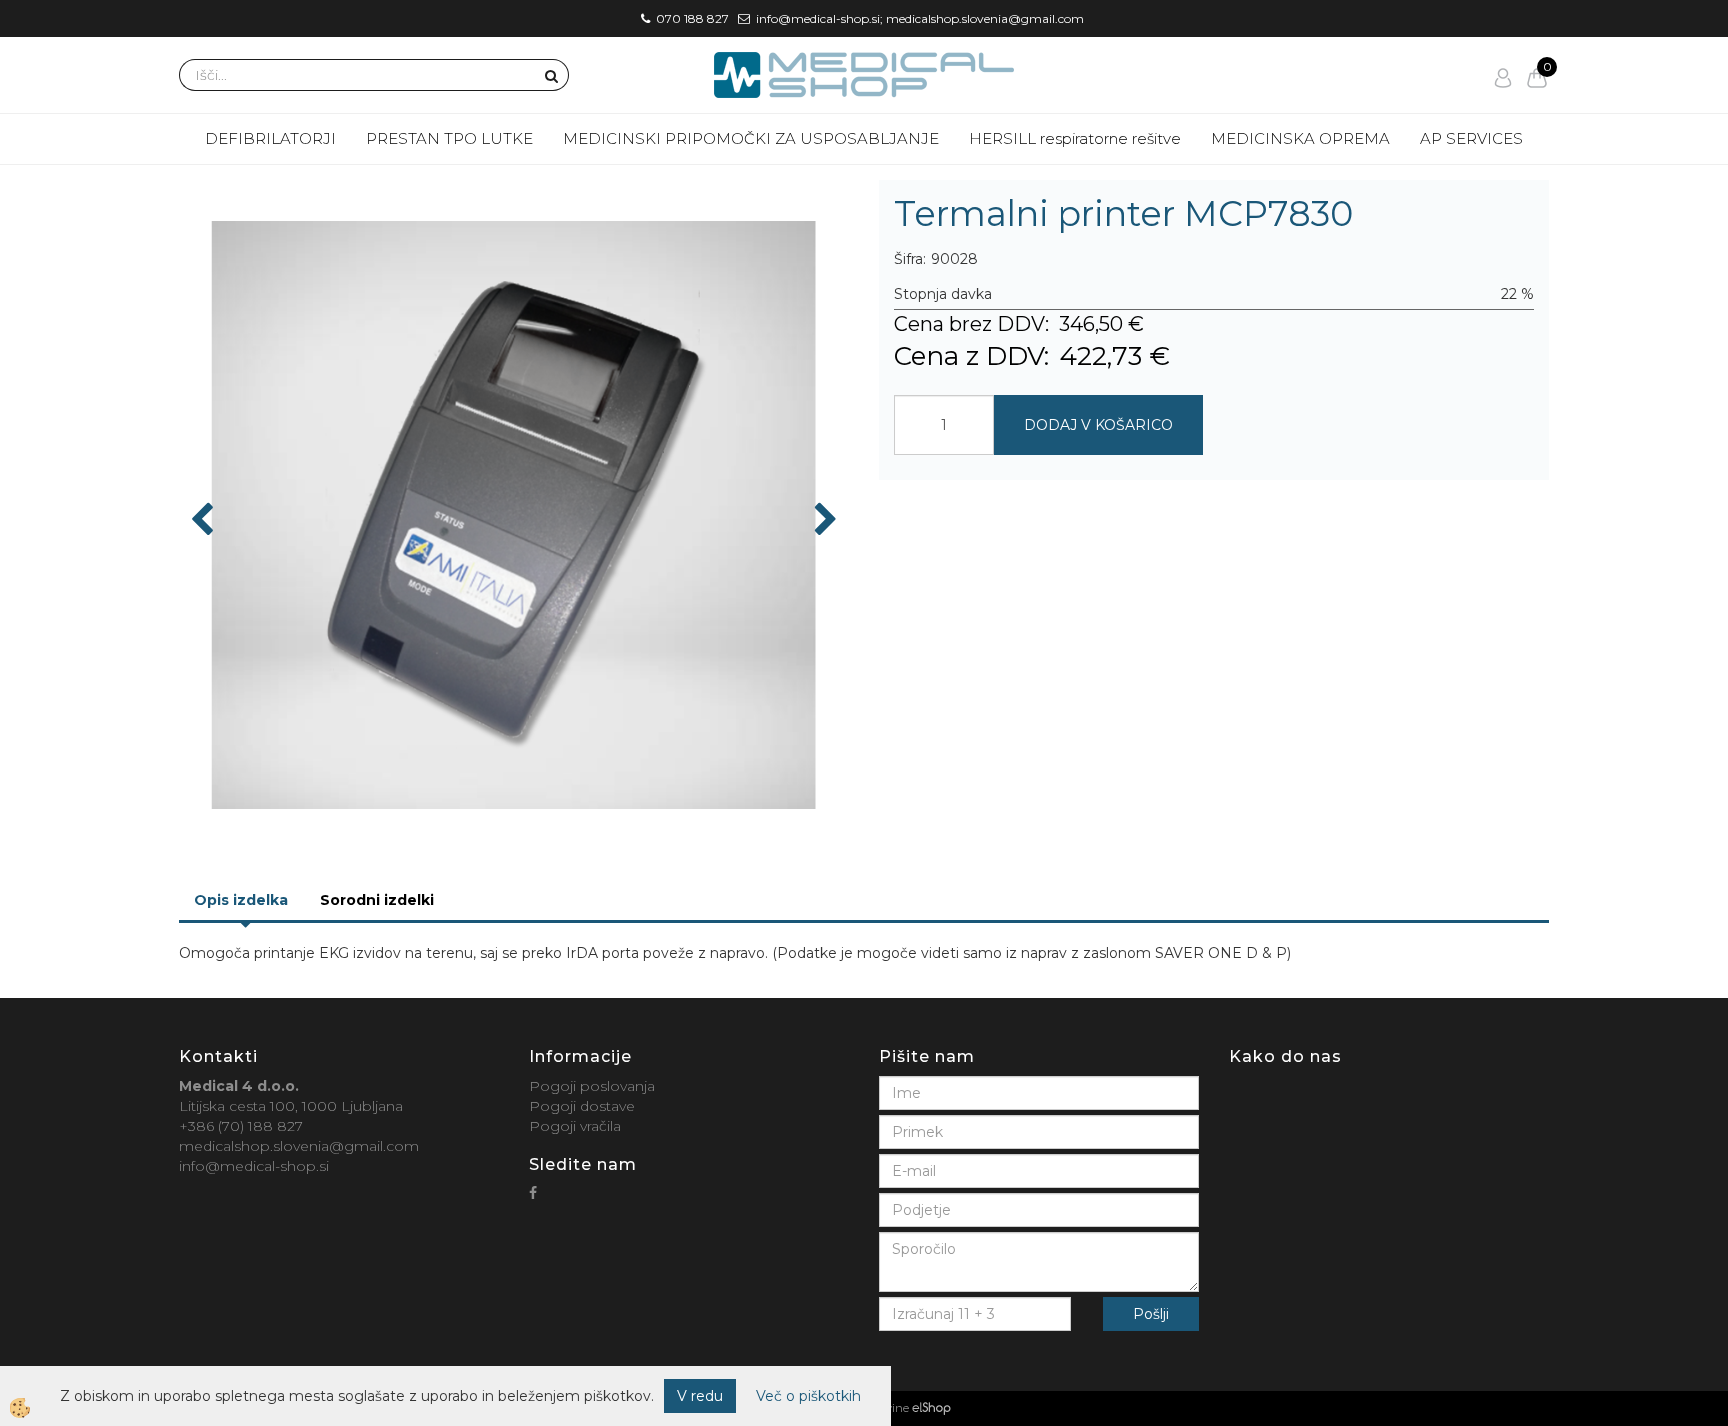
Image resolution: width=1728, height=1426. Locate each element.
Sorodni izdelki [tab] (377, 900)
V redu (700, 1396)
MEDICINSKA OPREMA (1300, 138)
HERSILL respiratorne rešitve (1075, 138)
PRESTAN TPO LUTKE (449, 138)
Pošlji (1151, 1314)
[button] (823, 521)
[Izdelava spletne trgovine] (931, 1408)
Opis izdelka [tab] (241, 900)
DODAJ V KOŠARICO (1098, 425)
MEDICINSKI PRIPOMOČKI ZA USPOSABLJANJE (751, 138)
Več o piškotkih (808, 1396)
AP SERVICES (1471, 138)
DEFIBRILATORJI (270, 138)
